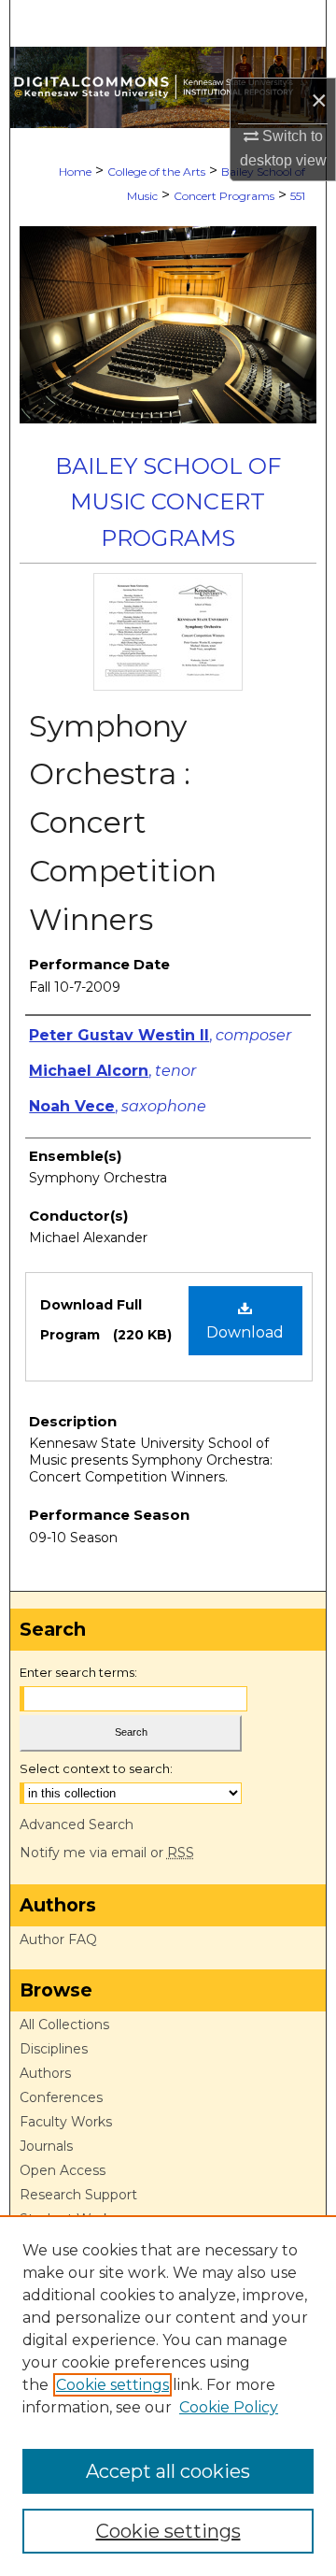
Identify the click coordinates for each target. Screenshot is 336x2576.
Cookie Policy (229, 2407)
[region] (168, 2396)
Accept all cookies (168, 2471)
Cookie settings (112, 2385)
